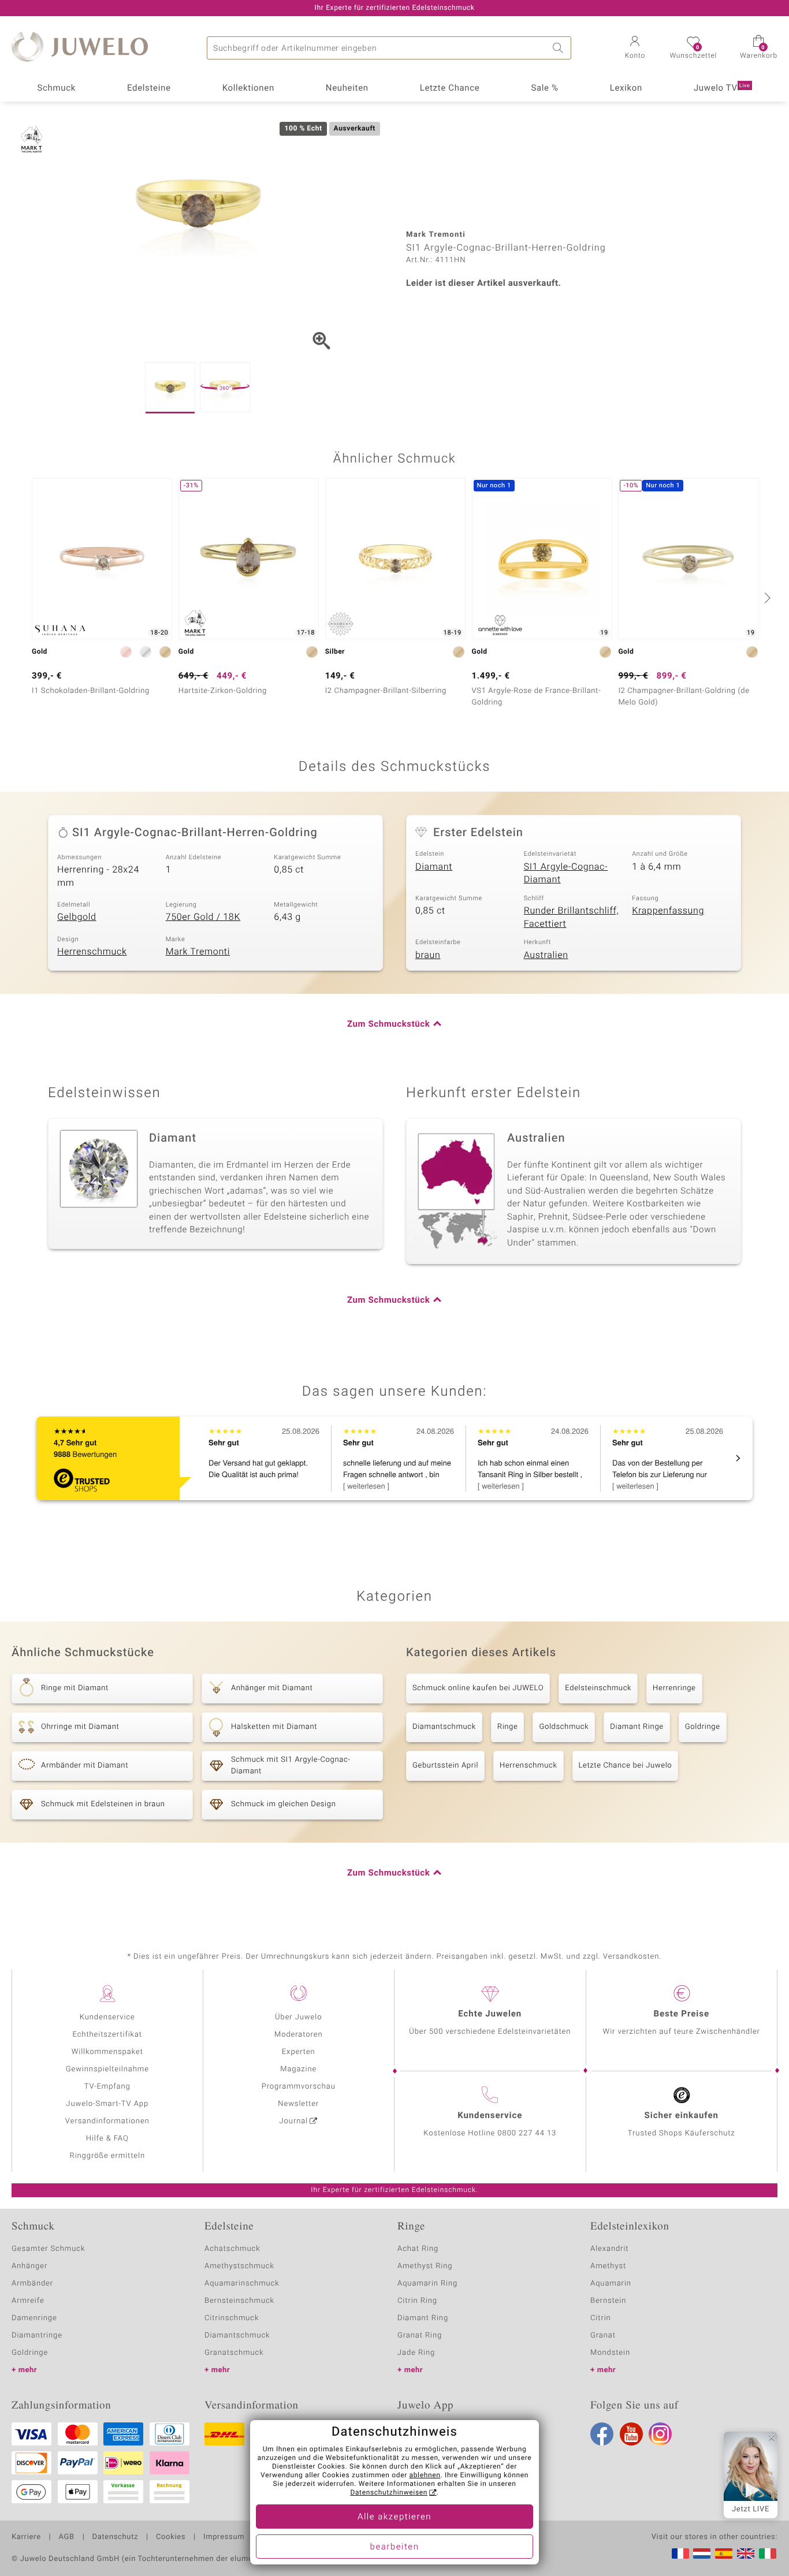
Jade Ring (416, 2353)
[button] (635, 49)
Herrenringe (674, 1688)
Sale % (544, 88)
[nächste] (766, 598)
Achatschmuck (232, 2249)
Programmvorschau (299, 2087)
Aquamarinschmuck (242, 2284)
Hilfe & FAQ (107, 2139)
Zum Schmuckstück (388, 1024)
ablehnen (425, 2476)
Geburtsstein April (445, 1766)
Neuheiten (347, 88)
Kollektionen (248, 88)
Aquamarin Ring (427, 2284)
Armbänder (32, 2284)
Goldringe (703, 1727)
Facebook (602, 2434)
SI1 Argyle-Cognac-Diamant (566, 873)
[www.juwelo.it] (768, 2553)
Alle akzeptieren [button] (394, 2517)
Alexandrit (609, 2249)
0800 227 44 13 (527, 2133)
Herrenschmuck (92, 952)
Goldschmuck (564, 1727)
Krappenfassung (668, 911)
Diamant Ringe (637, 1727)
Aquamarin (611, 2284)
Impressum (224, 2537)
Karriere (26, 2537)
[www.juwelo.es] (724, 2553)
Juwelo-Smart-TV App (107, 2104)
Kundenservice (107, 2017)
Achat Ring (418, 2249)
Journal (294, 2121)
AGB (66, 2537)
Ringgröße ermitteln (107, 2156)
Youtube (631, 2434)
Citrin (601, 2318)
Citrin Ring (417, 2301)
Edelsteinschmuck (598, 1688)
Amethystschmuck (239, 2266)
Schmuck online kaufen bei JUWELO (478, 1688)
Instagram (660, 2434)
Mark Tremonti (198, 952)
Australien (546, 955)
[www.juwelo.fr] (680, 2553)
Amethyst (608, 2266)
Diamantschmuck (444, 1727)
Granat (603, 2335)
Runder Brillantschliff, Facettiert (572, 917)
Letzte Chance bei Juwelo (626, 1766)
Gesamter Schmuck (48, 2249)
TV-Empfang (107, 2087)
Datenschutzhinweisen (389, 2493)
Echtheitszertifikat (107, 2035)
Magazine (298, 2069)
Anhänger (29, 2266)
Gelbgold (77, 917)
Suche (560, 48)
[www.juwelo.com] (746, 2553)
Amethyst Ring (425, 2266)
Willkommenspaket (107, 2052)
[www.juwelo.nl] (702, 2553)
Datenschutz (115, 2537)
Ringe (508, 1727)
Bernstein (608, 2301)
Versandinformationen (107, 2121)
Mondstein (610, 2353)
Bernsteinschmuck (239, 2301)
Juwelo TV (722, 88)
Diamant (434, 867)
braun (428, 955)
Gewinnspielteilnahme (107, 2069)
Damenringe (34, 2318)
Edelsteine (149, 88)
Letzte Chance (450, 88)
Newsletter (298, 2104)
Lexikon (626, 88)
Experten (299, 2052)
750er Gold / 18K (203, 917)
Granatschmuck (234, 2353)
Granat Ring (420, 2335)
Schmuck (56, 88)
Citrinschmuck (232, 2318)
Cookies (171, 2537)
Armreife (28, 2301)
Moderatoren (299, 2035)
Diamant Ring (423, 2318)
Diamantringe (37, 2335)
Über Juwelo (298, 2017)
